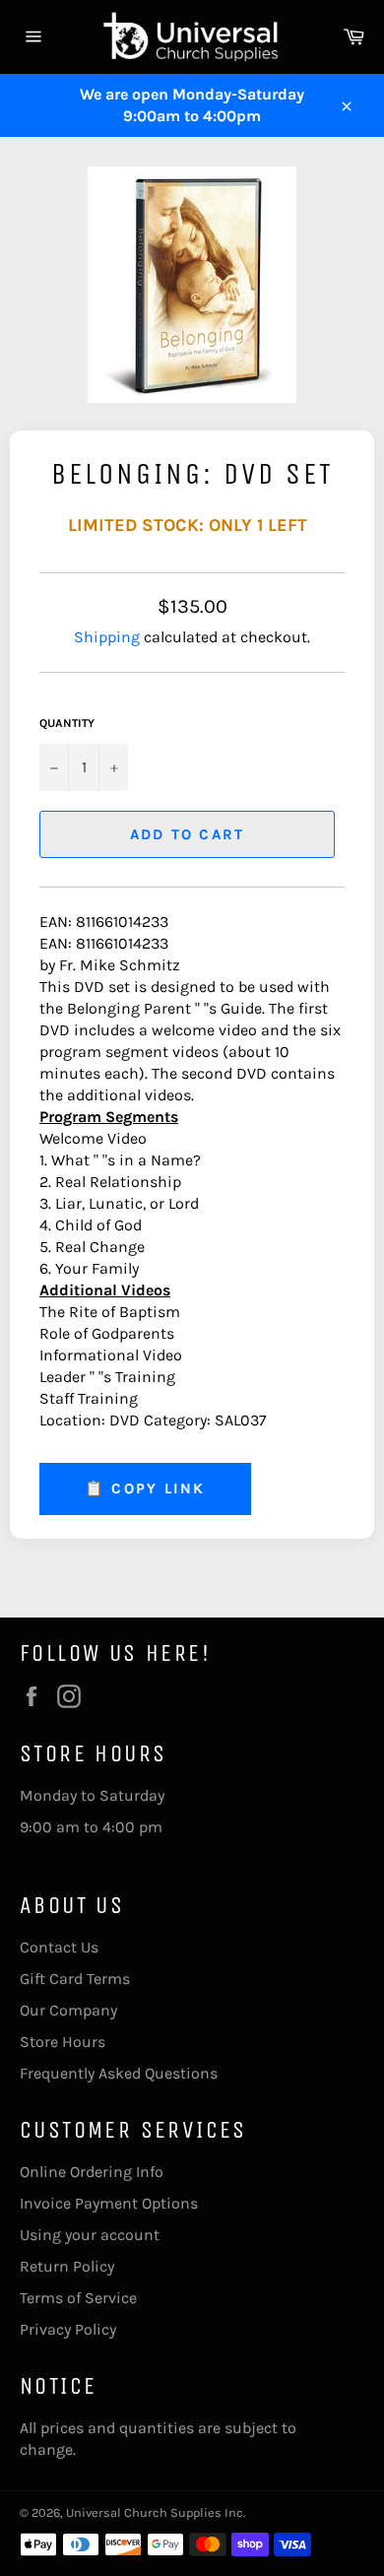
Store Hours (63, 2042)
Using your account (90, 2235)
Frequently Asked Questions (119, 2073)
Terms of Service (78, 2298)
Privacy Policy (68, 2329)
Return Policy (67, 2266)
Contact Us (59, 1947)
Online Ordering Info (92, 2172)
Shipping (107, 637)
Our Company (68, 2010)
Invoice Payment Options (109, 2203)
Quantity (67, 723)
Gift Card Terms (75, 1979)
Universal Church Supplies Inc (155, 2512)
